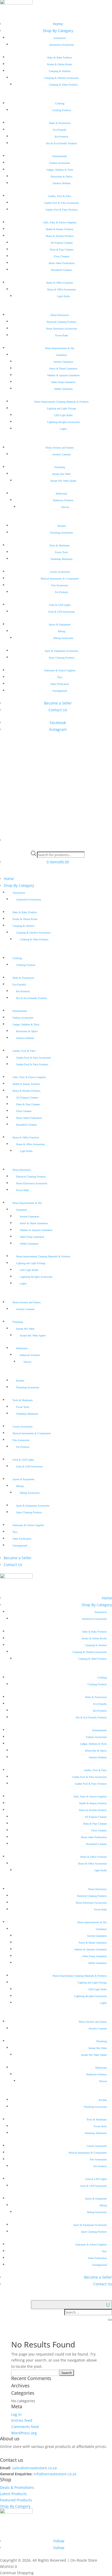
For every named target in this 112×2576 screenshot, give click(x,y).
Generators (61, 355)
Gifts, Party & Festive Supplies (60, 222)
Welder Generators (63, 389)
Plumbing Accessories (61, 533)
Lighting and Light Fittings (61, 408)
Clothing (60, 103)
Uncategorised (60, 691)
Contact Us (58, 710)
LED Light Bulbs (63, 415)
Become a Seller (58, 703)
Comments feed (25, 2427)
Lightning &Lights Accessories (63, 422)
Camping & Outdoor (60, 71)
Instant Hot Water (61, 474)
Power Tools (61, 552)
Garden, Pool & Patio (60, 196)
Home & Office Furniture (60, 283)
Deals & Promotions (60, 123)
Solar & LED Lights (60, 605)
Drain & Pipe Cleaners (62, 250)
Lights (63, 429)
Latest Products (13, 2494)
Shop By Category (58, 31)
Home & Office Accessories (61, 289)
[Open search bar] (58, 847)
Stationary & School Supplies (60, 670)
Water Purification (60, 684)
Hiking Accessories (63, 638)
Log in (16, 2414)
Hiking (61, 631)
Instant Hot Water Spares (63, 481)
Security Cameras (61, 454)
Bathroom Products (63, 500)
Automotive (60, 38)
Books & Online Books (60, 64)
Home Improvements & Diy (60, 348)
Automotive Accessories (61, 45)
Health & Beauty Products (60, 229)
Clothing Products (61, 110)
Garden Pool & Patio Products (62, 210)
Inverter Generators (63, 362)
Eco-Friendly (60, 130)
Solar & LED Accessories (61, 612)
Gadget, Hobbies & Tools (60, 170)
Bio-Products (62, 137)
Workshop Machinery (62, 559)
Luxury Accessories (60, 572)
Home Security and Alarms (60, 448)
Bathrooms (61, 494)
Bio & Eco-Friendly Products (62, 143)
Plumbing (60, 467)
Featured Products (16, 2500)
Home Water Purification (62, 263)
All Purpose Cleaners (62, 243)
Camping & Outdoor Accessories (61, 78)
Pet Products (62, 592)
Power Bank (62, 335)
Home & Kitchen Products (60, 236)
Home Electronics (60, 315)
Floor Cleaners (62, 256)
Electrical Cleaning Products (61, 322)
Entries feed (22, 2420)
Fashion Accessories (60, 163)
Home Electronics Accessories (62, 329)
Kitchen (62, 526)
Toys (60, 677)
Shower (65, 507)
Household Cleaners (61, 270)
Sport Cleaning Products (62, 658)
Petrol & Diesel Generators (63, 369)
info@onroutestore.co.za (55, 2474)
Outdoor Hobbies (62, 183)
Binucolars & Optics (62, 177)
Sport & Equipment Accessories (61, 651)
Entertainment (60, 156)
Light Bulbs (63, 296)
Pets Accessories (60, 585)
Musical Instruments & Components (60, 579)
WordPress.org (24, 2433)
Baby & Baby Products (60, 58)
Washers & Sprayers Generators (63, 375)
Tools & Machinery (60, 545)
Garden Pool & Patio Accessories (62, 203)
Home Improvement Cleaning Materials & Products (61, 402)
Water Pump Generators (63, 382)
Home (58, 24)
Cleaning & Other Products (63, 85)
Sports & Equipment (60, 624)
